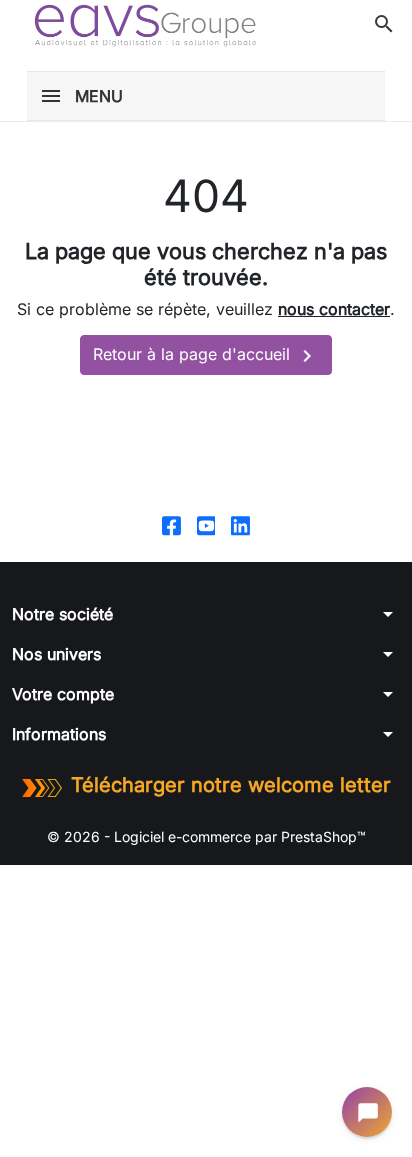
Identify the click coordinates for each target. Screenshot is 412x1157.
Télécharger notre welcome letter (231, 785)
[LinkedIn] (240, 524)
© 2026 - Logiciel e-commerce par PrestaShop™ (206, 836)
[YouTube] (206, 524)
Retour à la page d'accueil (206, 356)
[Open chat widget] (367, 1112)
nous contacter (334, 309)
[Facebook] (171, 524)
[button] (384, 24)
